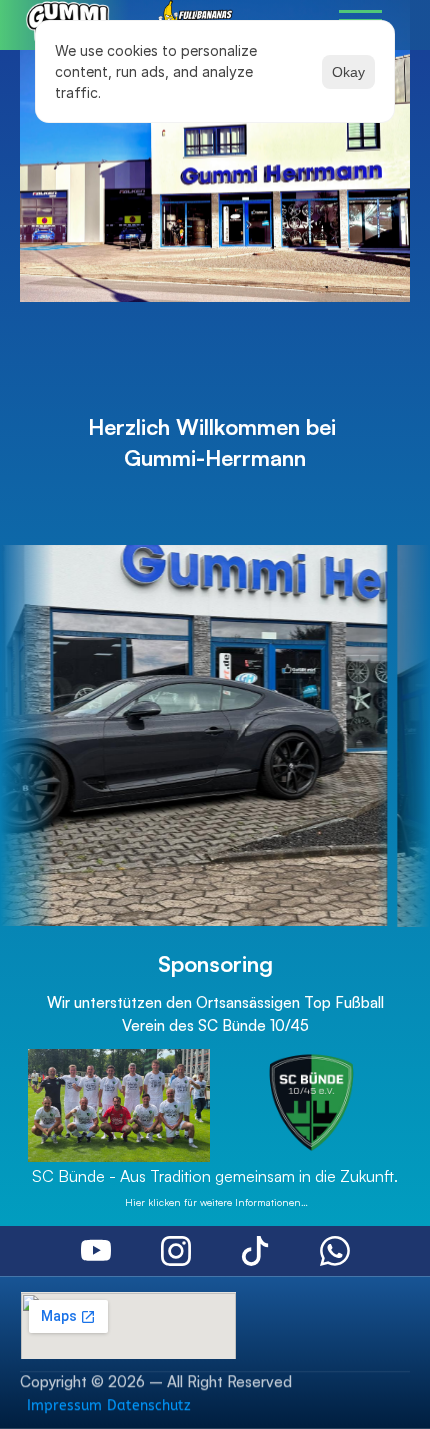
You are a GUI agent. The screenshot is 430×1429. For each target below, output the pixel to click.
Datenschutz (149, 1405)
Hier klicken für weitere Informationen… (215, 1202)
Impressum (64, 1405)
